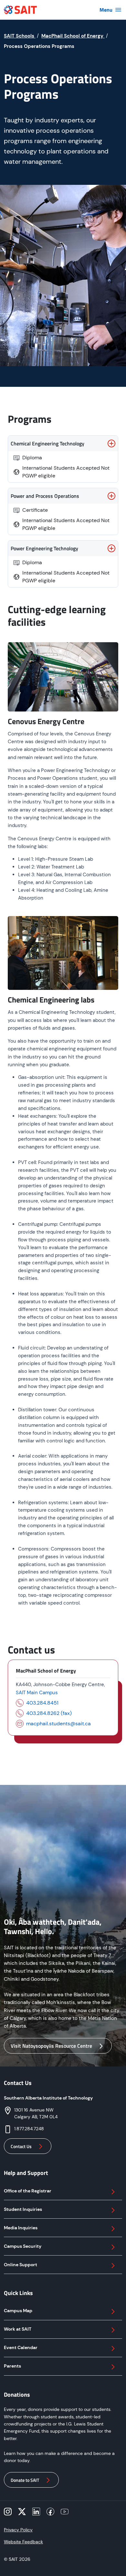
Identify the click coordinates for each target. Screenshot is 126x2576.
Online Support (21, 2265)
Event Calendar (21, 2347)
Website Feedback (23, 2542)
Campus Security (23, 2246)
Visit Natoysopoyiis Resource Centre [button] (51, 2046)
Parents (12, 2366)
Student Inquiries (23, 2209)
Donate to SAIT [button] (25, 2480)
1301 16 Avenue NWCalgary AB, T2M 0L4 (36, 2113)
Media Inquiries (21, 2228)
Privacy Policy (18, 2530)
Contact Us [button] (21, 2146)
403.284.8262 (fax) (49, 1713)
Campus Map (18, 2311)
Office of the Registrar (28, 2191)
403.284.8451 (42, 1703)
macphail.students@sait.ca (58, 1724)
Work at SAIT (18, 2329)
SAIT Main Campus (37, 1693)
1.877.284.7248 (29, 2129)
